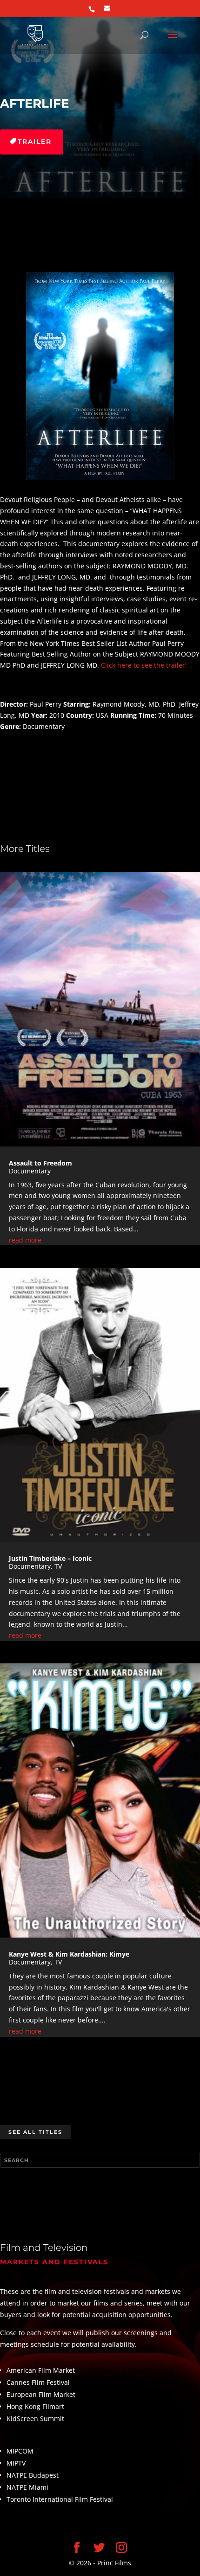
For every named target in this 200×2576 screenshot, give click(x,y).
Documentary (30, 1171)
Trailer (35, 142)
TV (58, 1566)
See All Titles (35, 2132)
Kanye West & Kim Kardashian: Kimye (69, 1954)
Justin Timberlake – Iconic (50, 1558)
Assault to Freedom (40, 1163)
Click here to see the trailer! (144, 665)
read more (25, 1240)
